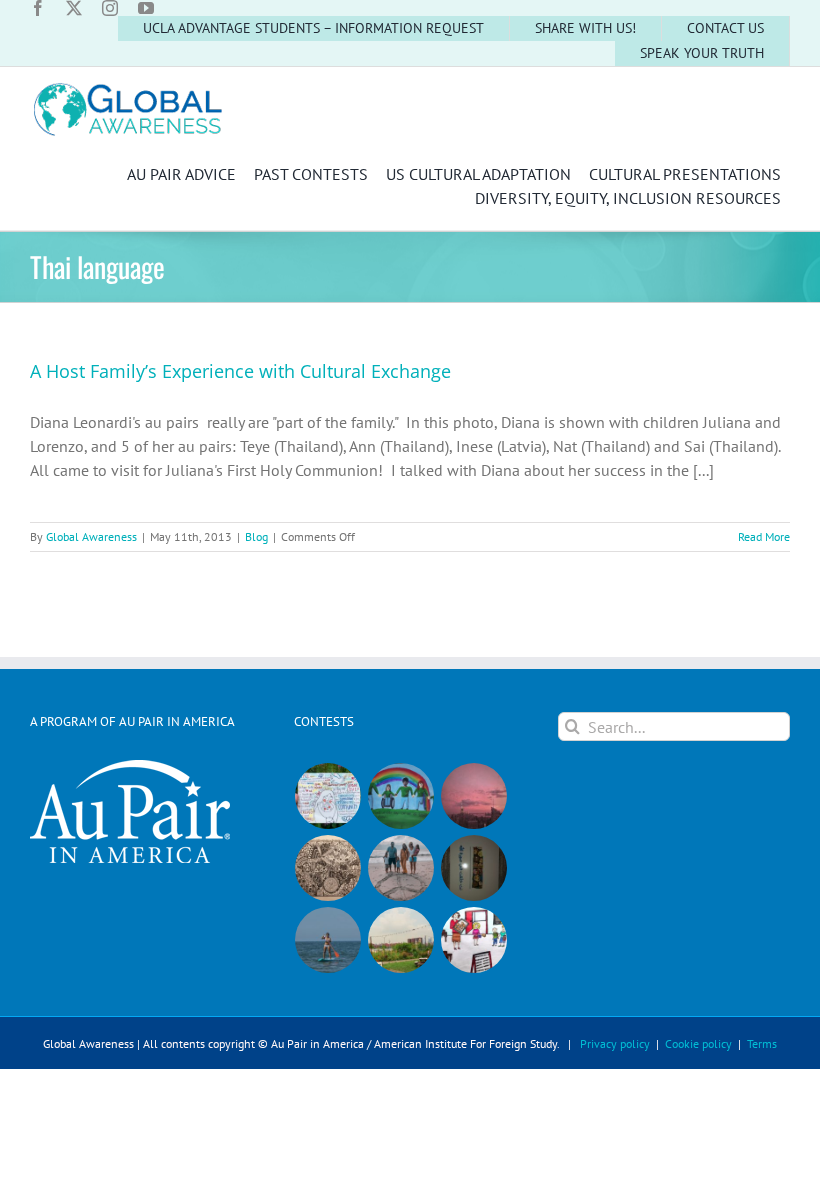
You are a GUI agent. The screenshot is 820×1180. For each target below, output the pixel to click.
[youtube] (146, 8)
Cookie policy (698, 1043)
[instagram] (110, 8)
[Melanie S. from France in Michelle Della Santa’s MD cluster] (328, 940)
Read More (764, 536)
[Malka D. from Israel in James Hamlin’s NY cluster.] (474, 868)
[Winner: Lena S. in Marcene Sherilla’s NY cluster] (328, 796)
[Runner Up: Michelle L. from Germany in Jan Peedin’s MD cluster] (401, 796)
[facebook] (38, 8)
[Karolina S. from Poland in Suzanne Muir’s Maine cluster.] (474, 940)
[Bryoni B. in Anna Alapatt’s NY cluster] (401, 940)
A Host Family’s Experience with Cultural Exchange (240, 371)
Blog (256, 536)
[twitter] (74, 8)
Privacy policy (615, 1043)
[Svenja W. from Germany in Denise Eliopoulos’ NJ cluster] (328, 868)
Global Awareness (91, 536)
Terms (762, 1043)
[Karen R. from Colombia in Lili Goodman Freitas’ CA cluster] (474, 796)
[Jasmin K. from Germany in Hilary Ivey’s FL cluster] (401, 868)
